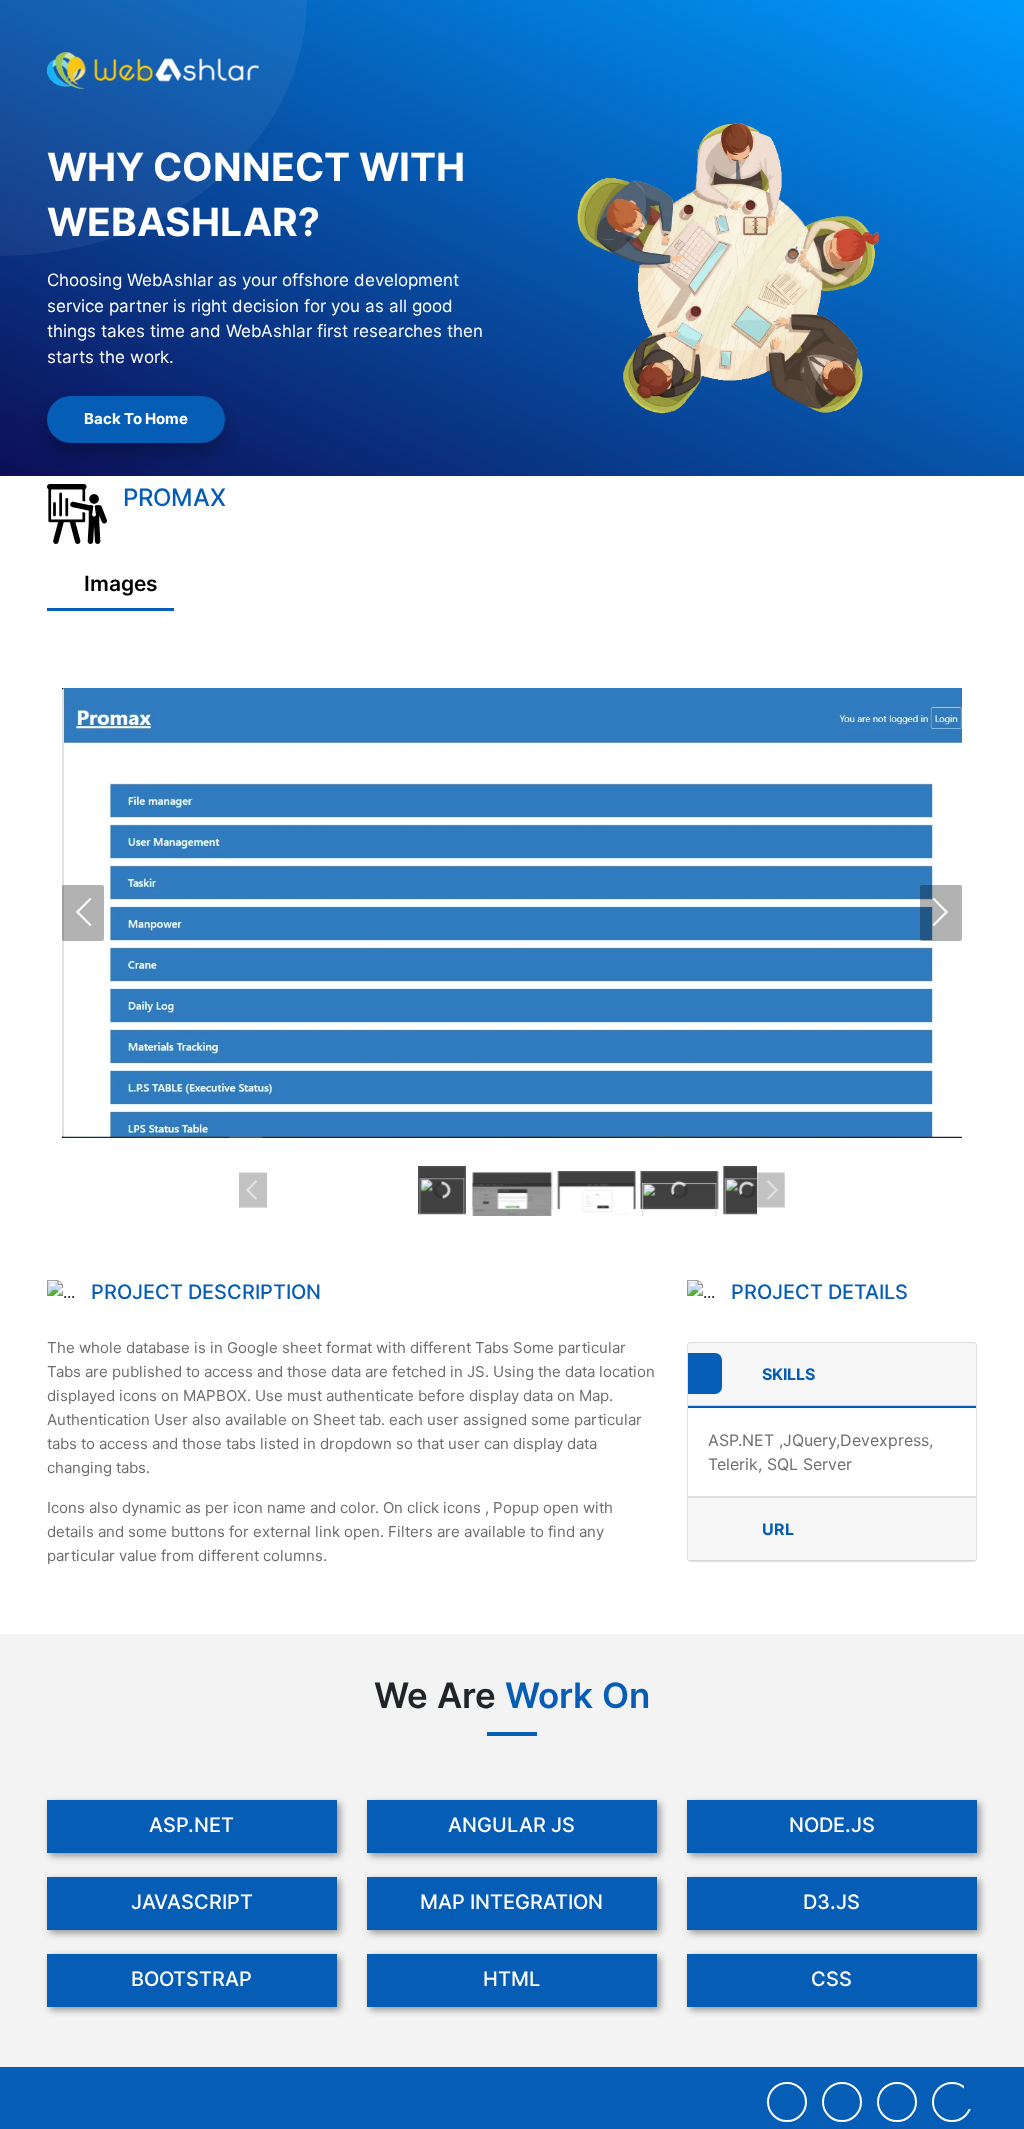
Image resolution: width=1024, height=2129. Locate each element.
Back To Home (136, 418)
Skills (788, 1374)
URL (778, 1529)
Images (118, 583)
